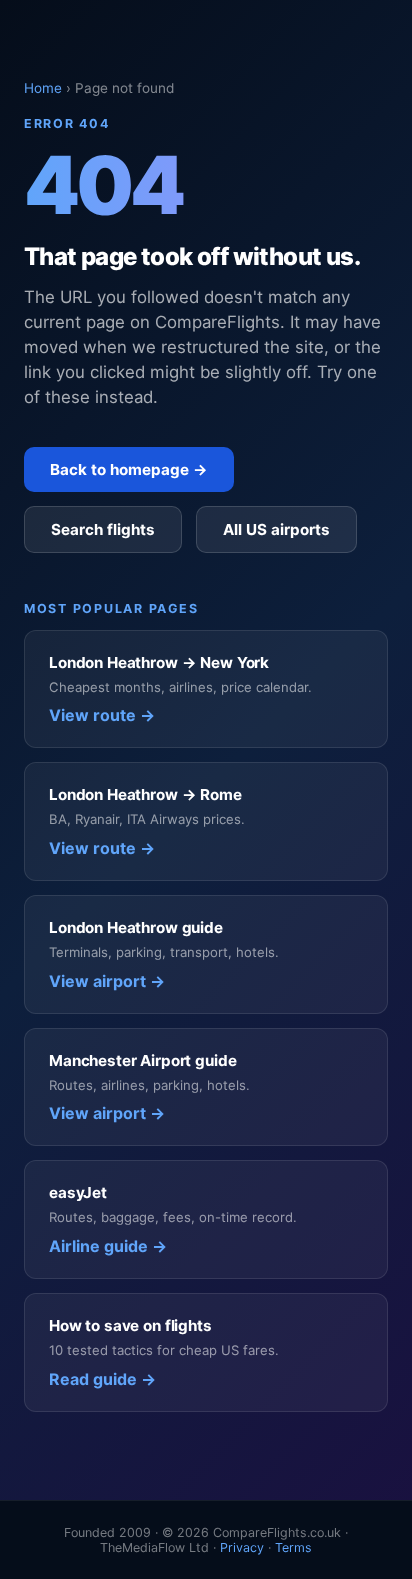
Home (43, 88)
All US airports (276, 529)
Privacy (242, 1547)
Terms (293, 1547)
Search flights (103, 529)
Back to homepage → (129, 469)
